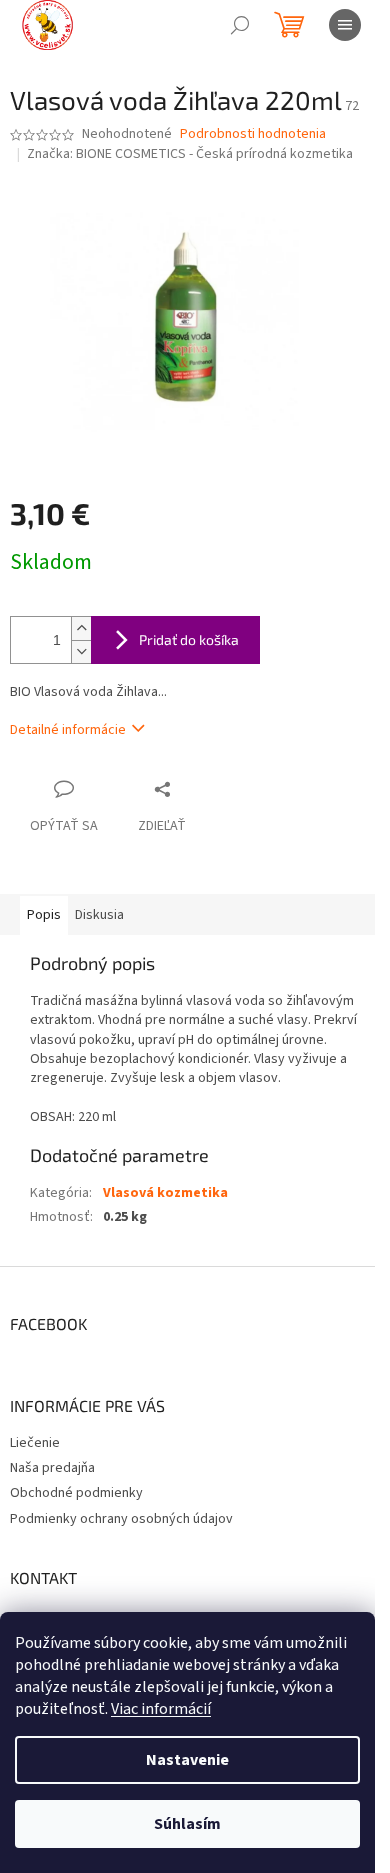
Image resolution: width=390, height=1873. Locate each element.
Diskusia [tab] (99, 915)
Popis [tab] (44, 915)
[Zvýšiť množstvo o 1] (81, 628)
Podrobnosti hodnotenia (253, 134)
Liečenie (35, 1443)
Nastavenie (187, 1760)
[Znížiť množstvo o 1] (81, 651)
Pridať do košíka (189, 639)
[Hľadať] (240, 25)
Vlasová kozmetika (165, 1193)
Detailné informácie (68, 730)
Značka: (190, 154)
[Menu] (345, 25)
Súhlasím (187, 1824)
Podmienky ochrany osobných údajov (121, 1519)
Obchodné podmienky (76, 1493)
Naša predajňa (52, 1468)
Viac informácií (161, 1709)
